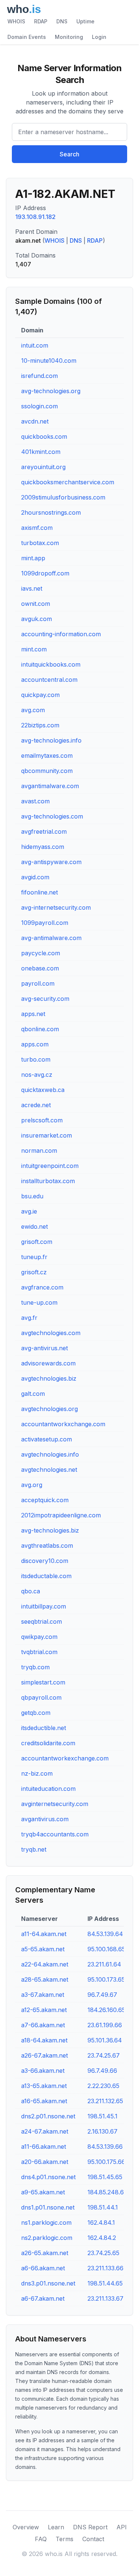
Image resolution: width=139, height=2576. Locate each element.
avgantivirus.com (45, 1819)
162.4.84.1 (101, 2223)
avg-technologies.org (51, 391)
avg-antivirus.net (44, 1348)
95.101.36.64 (105, 2040)
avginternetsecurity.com (55, 1804)
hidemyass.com (43, 847)
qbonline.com (40, 1029)
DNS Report (90, 2527)
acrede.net (36, 1105)
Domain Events (27, 37)
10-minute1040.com (49, 361)
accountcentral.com (49, 680)
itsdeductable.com (46, 1576)
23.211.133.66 (105, 2268)
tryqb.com (35, 1667)
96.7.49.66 (102, 2071)
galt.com (33, 1394)
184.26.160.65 (106, 2010)
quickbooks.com (44, 436)
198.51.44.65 (105, 2283)
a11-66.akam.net (44, 2147)
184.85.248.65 (107, 2192)
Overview (26, 2527)
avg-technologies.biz (50, 1530)
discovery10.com (45, 1561)
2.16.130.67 (102, 2131)
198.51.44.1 (103, 2207)
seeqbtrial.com (42, 1621)
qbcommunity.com (47, 771)
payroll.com (38, 983)
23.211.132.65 (105, 2101)
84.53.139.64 (105, 1934)
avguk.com (37, 619)
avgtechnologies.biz (49, 1378)
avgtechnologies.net (49, 1470)
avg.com (33, 710)
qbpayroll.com (41, 1697)
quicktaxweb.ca (43, 1090)
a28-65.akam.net (45, 1979)
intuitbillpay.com (44, 1606)
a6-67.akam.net (43, 2298)
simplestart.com (43, 1682)
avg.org (32, 1485)
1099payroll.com (45, 923)
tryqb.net (34, 1849)
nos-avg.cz (37, 1075)
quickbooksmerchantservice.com (68, 482)
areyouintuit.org (43, 467)
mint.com (34, 649)
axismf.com (37, 528)
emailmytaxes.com (47, 756)
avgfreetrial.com (44, 831)
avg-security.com (45, 999)
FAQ (41, 2539)
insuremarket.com (47, 1135)
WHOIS (16, 21)
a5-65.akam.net (43, 1949)
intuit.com (35, 345)
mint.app (33, 558)
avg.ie (29, 1211)
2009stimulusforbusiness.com (63, 497)
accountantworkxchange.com (63, 1424)
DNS (62, 21)
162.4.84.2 (102, 2238)
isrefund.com (39, 376)
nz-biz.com (37, 1773)
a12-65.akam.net (44, 2010)
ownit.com (36, 604)
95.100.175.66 (106, 2162)
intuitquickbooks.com (51, 664)
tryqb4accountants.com (55, 1834)
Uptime (85, 21)
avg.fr (29, 1318)
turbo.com (36, 1059)
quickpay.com (40, 695)
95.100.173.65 (106, 1979)
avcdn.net (35, 421)
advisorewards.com (48, 1363)
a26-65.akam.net (45, 2253)
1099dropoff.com (45, 573)
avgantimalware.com (50, 786)
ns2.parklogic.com (47, 2238)
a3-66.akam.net (43, 2071)
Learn (56, 2527)
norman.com (39, 1151)
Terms (64, 2539)
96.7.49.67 (102, 1995)
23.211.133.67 (105, 2298)
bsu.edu (32, 1196)
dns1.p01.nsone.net (48, 2207)
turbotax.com (40, 543)
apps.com (35, 1044)
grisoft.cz (34, 1272)
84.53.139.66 (105, 2147)
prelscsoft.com (42, 1120)
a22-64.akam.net (45, 1964)
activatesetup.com (47, 1439)
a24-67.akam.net (45, 2131)
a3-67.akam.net (43, 1995)
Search (69, 154)
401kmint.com (41, 452)
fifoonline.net (39, 892)
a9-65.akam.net (43, 2192)
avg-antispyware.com (51, 862)
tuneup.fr (34, 1257)
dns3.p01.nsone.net (48, 2283)
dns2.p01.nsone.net (48, 2116)
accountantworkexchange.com (65, 1758)
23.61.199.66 (105, 2025)
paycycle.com (41, 953)
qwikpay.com (39, 1637)
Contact (93, 2539)
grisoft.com (37, 1242)
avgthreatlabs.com (47, 1546)
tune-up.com (39, 1302)
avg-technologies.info (51, 740)
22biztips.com (40, 725)
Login (99, 37)
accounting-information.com (61, 634)
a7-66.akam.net (43, 2025)
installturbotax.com (48, 1181)
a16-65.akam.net (44, 2101)
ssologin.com (39, 406)
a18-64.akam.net (44, 2040)
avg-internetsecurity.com (56, 907)
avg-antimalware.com (51, 938)
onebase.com (40, 968)
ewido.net (34, 1226)
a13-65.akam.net (44, 2086)
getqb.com (36, 1713)
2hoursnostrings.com (51, 512)
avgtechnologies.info (50, 1454)
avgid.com (35, 877)
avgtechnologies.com (51, 1333)
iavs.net (32, 588)
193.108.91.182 (35, 217)
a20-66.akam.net (45, 2162)
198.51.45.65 (105, 2177)
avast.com (35, 801)
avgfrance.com (42, 1287)
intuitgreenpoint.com (50, 1166)
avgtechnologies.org (49, 1409)
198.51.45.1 (102, 2116)
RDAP (41, 21)
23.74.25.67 (104, 2055)
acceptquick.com (45, 1500)
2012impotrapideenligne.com (61, 1515)
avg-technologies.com (52, 816)
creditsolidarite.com (48, 1743)
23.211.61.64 (104, 1964)
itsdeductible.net (44, 1728)
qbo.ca (31, 1591)
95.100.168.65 (106, 1949)
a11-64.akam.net (44, 1934)
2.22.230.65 (103, 2086)
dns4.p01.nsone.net (48, 2177)
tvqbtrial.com (39, 1652)
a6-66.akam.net (43, 2268)
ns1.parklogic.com (46, 2223)
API (122, 2527)
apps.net (33, 1014)
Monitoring (69, 37)
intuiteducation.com (48, 1789)
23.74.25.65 (103, 2253)
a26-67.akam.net (44, 2055)
